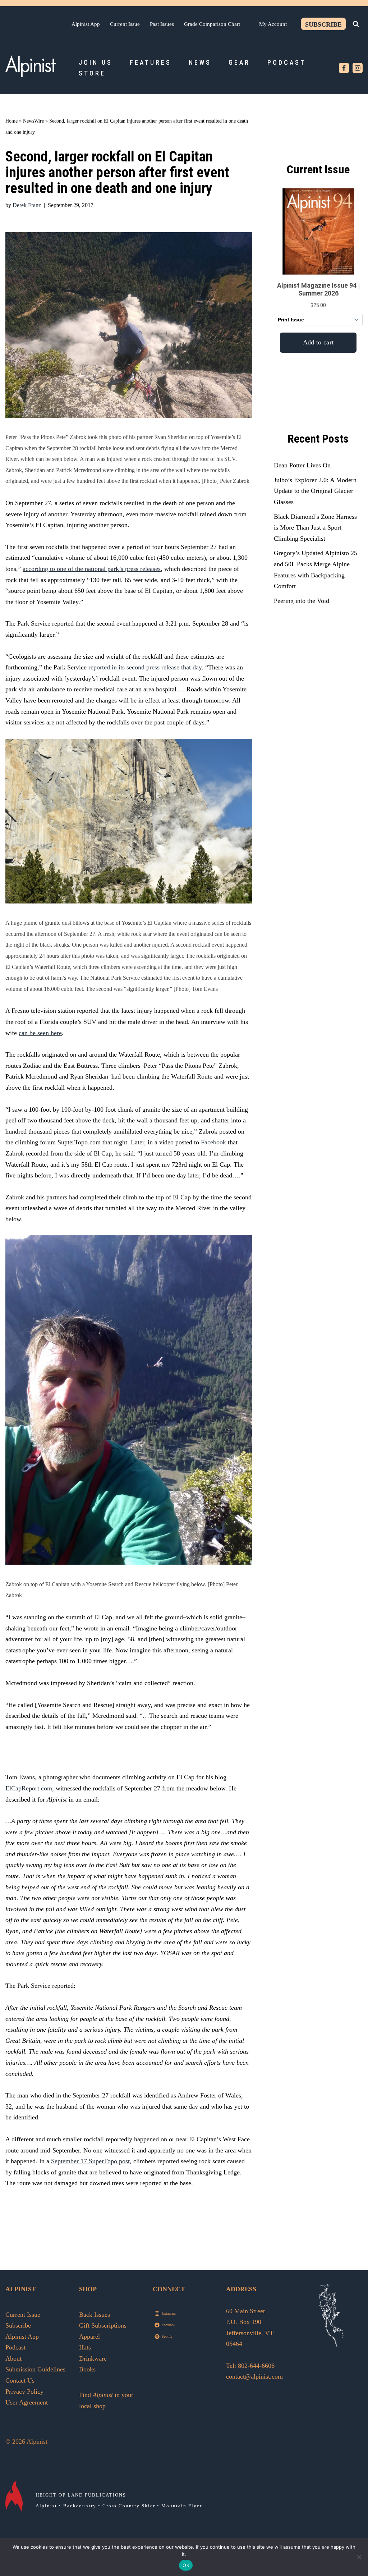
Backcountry (80, 2506)
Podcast (287, 62)
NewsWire (33, 121)
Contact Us (20, 2380)
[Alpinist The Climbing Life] (31, 66)
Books (87, 2369)
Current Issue (125, 24)
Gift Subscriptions (103, 2325)
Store (92, 73)
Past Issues (162, 24)
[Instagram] (358, 68)
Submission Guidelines (35, 2369)
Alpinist (46, 2506)
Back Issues (95, 2315)
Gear (239, 62)
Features (151, 62)
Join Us (96, 62)
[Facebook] (344, 68)
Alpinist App (86, 24)
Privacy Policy (24, 2392)
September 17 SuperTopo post (90, 2161)
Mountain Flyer (182, 2506)
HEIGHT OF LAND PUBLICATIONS (81, 2495)
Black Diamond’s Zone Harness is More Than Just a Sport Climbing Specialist (315, 528)
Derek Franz (27, 205)
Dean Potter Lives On (302, 465)
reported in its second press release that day (145, 667)
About (13, 2358)
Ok (186, 2565)
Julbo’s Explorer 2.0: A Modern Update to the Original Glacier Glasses (315, 491)
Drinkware (93, 2358)
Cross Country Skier (129, 2506)
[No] (359, 2557)
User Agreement (27, 2402)
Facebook (213, 1142)
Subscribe (323, 24)
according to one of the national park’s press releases (92, 569)
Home (11, 121)
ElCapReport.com (29, 1788)
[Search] (356, 24)
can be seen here (40, 1033)
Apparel (89, 2337)
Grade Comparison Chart (212, 24)
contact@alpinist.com (254, 2376)
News (200, 62)
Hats (85, 2347)
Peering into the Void (302, 601)
